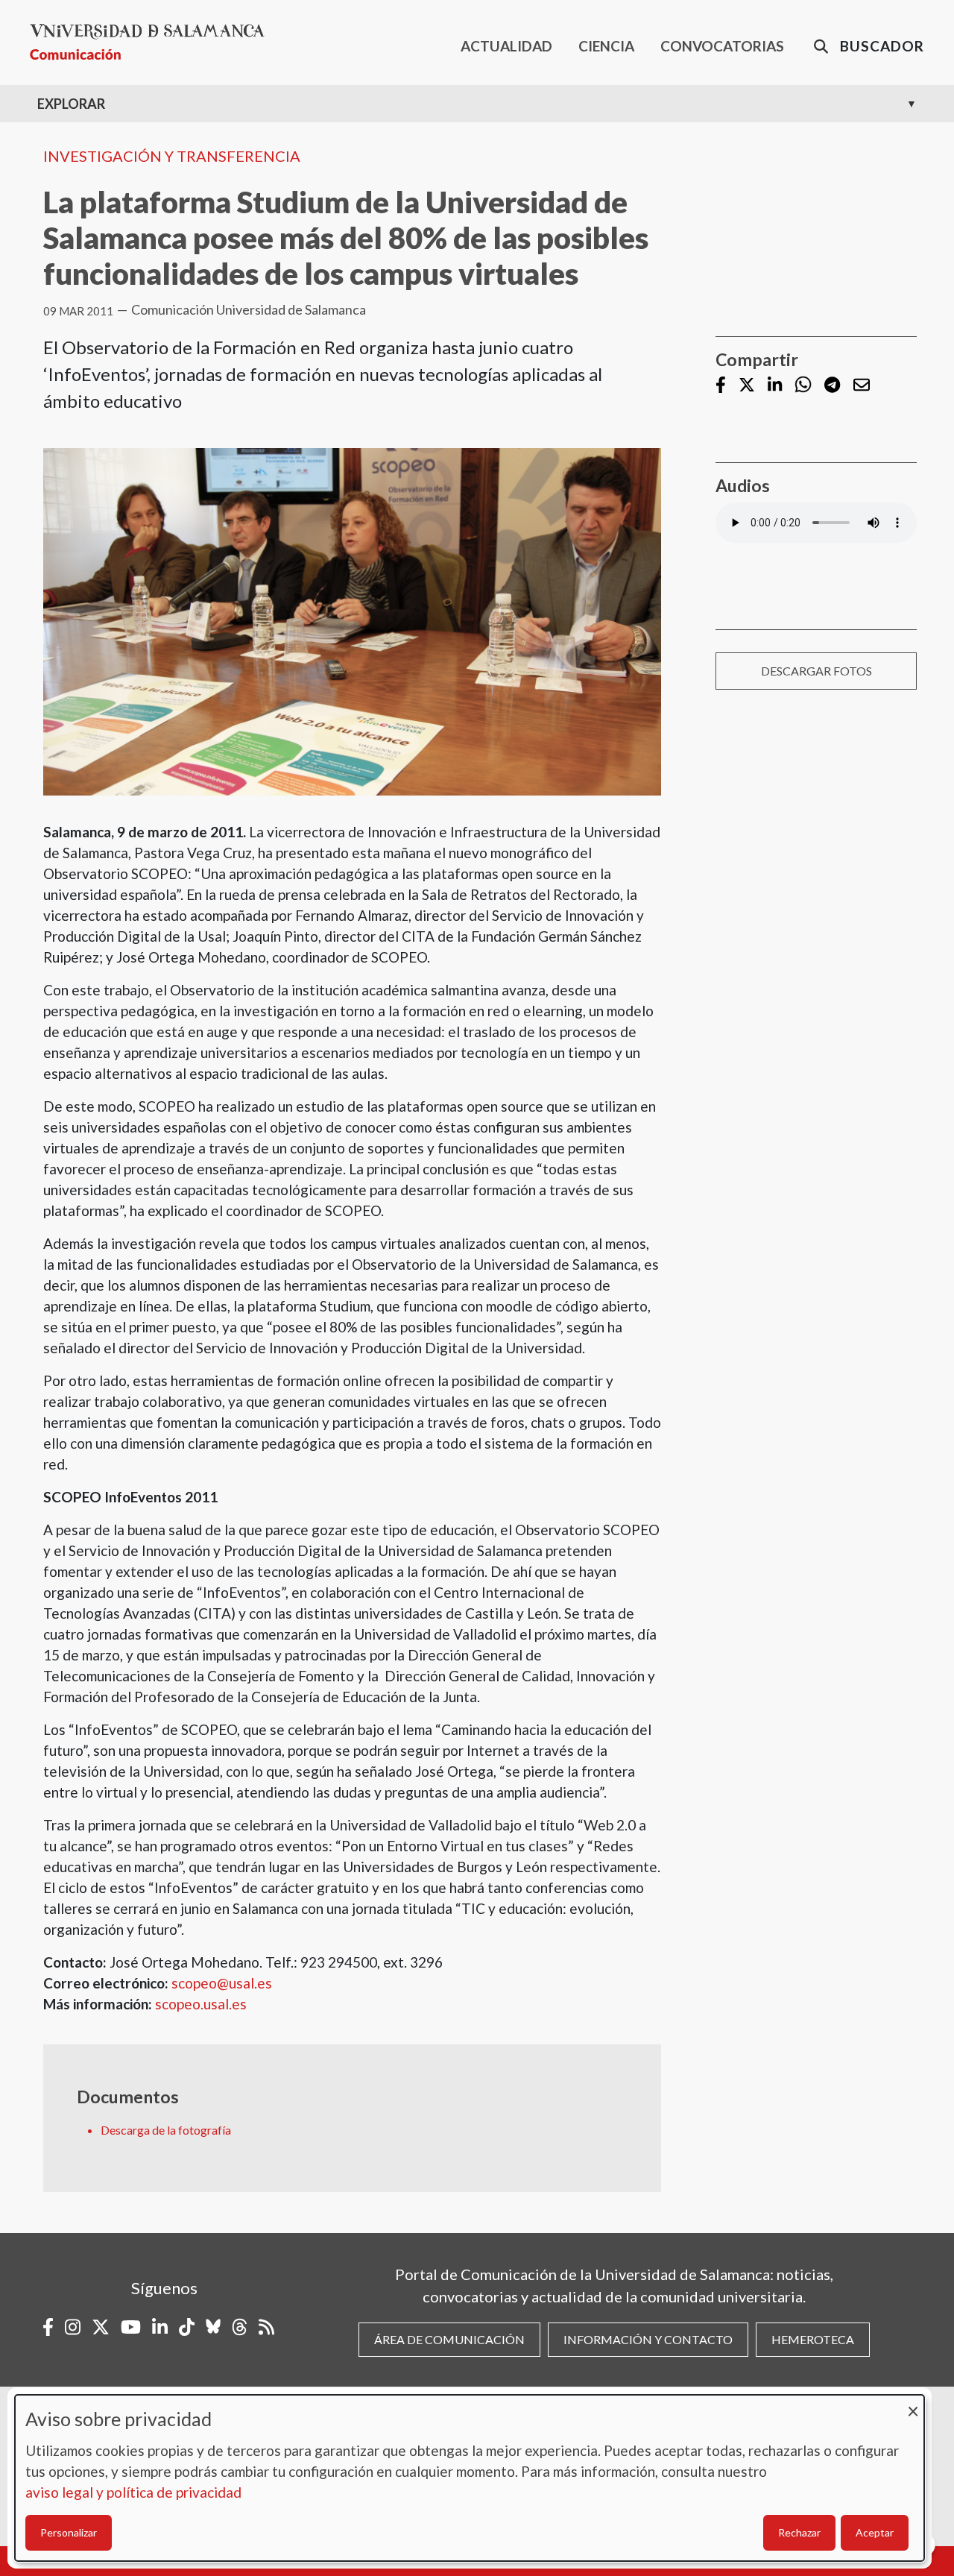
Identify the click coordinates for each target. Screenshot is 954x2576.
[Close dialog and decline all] (913, 2404)
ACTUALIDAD (506, 46)
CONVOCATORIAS (722, 46)
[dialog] (470, 2478)
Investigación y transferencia (172, 156)
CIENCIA (606, 46)
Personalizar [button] (69, 2532)
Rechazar (799, 2532)
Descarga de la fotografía (166, 2130)
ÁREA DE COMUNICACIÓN (449, 2339)
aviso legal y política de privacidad (133, 2492)
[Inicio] (153, 42)
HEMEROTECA (813, 2339)
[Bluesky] (213, 2327)
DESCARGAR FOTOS (816, 671)
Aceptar (875, 2532)
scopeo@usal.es (222, 1983)
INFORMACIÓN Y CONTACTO (648, 2339)
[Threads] (240, 2327)
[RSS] (266, 2327)
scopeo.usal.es (201, 2004)
